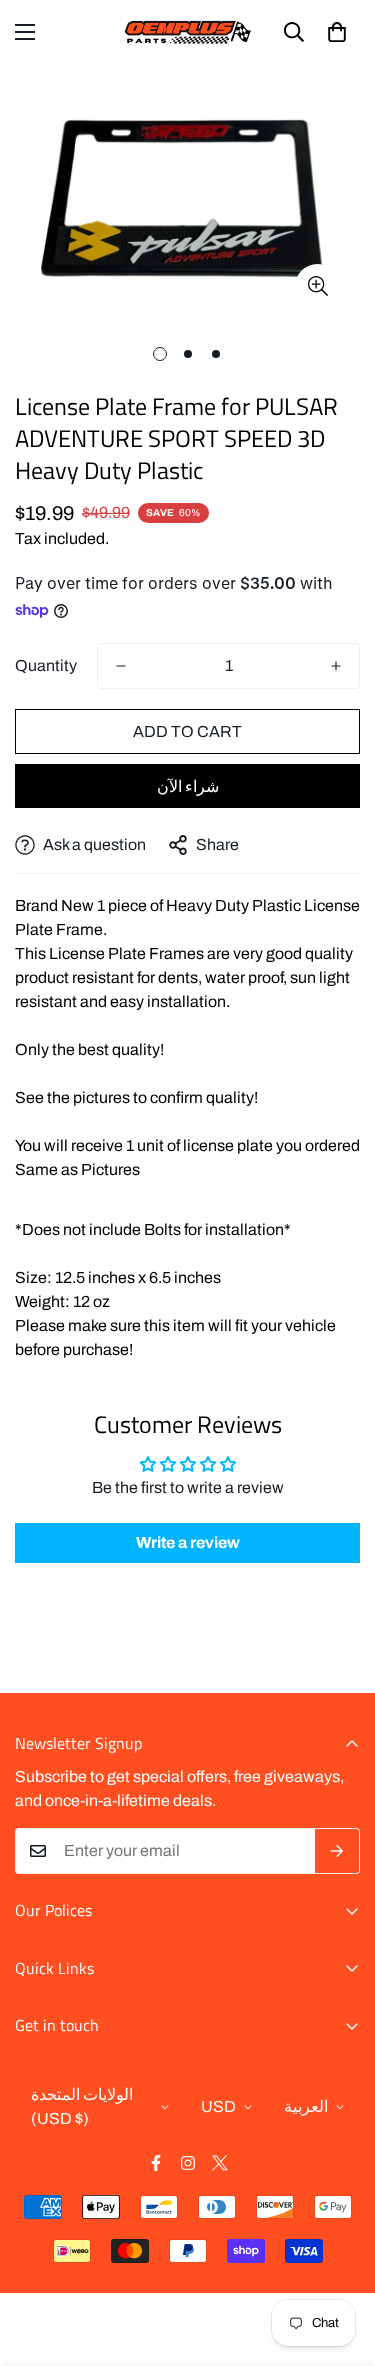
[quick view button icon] (317, 286)
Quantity (46, 665)
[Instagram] (188, 2163)
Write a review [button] (188, 1542)
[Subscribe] (337, 1851)
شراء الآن (188, 786)
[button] (337, 32)
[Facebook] (156, 2163)
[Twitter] (220, 2163)
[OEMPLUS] (187, 32)
